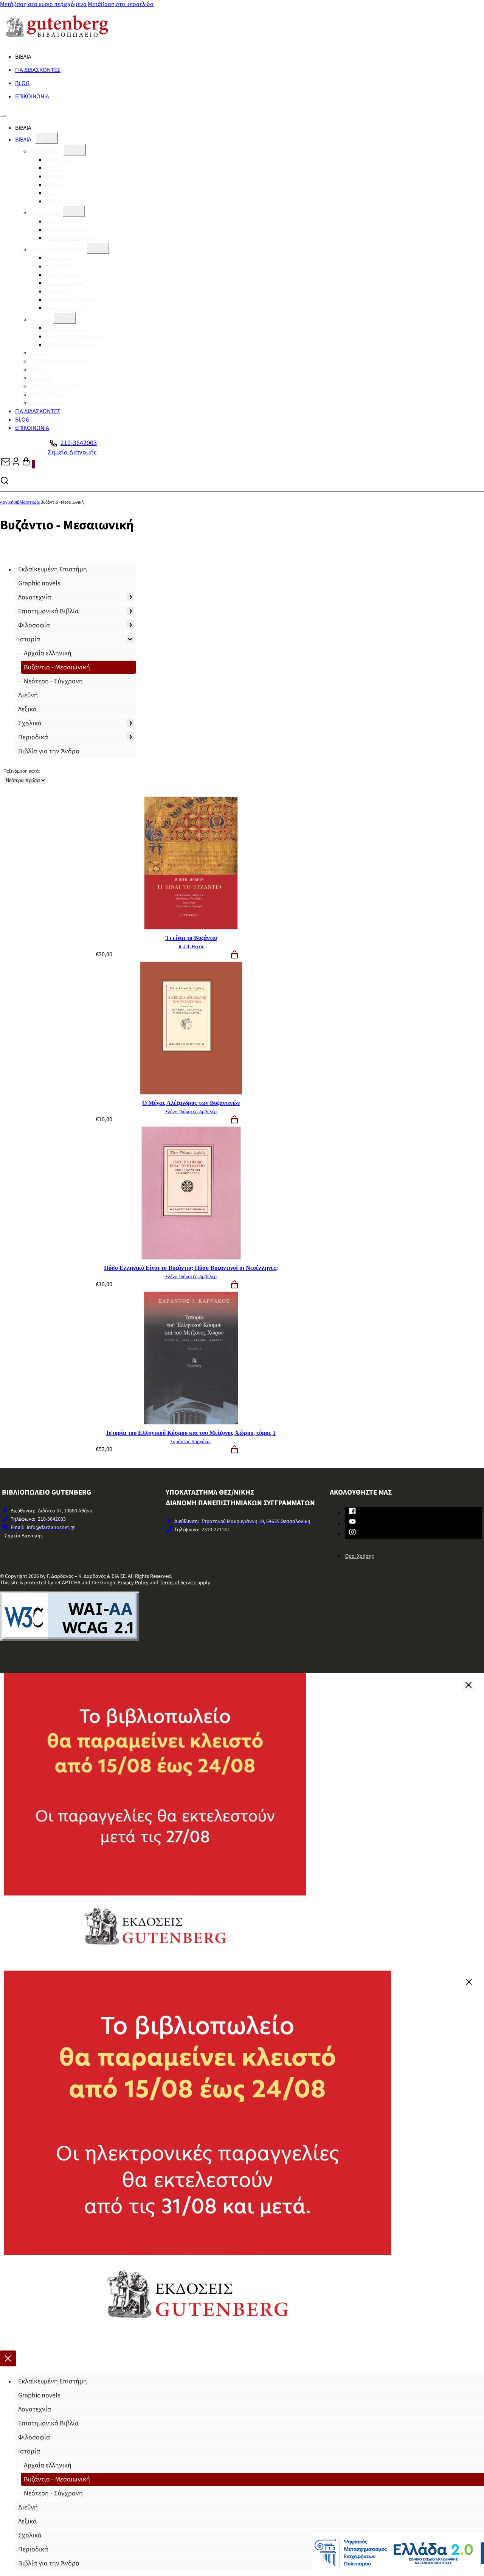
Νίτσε (52, 221)
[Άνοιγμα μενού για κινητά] (3, 115)
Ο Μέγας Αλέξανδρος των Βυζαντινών (191, 1103)
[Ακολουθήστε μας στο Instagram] (352, 1534)
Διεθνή (39, 353)
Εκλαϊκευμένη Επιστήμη (53, 569)
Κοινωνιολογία (64, 283)
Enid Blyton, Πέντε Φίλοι (61, 361)
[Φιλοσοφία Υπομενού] (74, 211)
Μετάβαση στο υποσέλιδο (121, 4)
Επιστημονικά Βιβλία (57, 250)
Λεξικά (38, 370)
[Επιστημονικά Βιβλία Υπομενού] (98, 248)
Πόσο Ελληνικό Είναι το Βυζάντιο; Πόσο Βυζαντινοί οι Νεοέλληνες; (191, 1268)
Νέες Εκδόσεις (48, 395)
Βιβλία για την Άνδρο (57, 386)
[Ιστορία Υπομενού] (65, 318)
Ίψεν (51, 193)
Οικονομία (59, 258)
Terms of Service (178, 1583)
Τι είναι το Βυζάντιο (191, 938)
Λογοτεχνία (45, 151)
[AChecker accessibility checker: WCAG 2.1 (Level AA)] (70, 1639)
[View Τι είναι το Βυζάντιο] (191, 928)
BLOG (22, 83)
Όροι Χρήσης (359, 1556)
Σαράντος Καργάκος (191, 1442)
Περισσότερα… (65, 201)
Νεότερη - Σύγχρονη (53, 681)
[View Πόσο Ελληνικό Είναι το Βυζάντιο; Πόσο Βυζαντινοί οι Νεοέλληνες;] (191, 1258)
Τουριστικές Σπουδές (72, 300)
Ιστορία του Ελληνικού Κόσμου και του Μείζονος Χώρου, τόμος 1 (191, 1433)
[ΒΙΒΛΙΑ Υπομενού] (47, 138)
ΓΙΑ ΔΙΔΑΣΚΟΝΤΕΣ (38, 70)
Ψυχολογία (59, 266)
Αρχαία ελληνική (66, 230)
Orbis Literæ (61, 160)
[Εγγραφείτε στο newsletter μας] (6, 464)
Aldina (54, 168)
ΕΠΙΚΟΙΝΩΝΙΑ (32, 96)
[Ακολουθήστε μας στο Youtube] (352, 1523)
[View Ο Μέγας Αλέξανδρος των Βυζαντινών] (191, 1093)
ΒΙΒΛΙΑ (23, 140)
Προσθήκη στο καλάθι (234, 955)
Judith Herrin (191, 947)
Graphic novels (39, 583)
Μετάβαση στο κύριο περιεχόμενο (43, 4)
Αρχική (7, 502)
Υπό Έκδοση (46, 403)
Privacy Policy (133, 1583)
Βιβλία (19, 502)
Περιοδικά (33, 737)
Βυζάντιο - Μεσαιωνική (57, 667)
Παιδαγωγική (62, 275)
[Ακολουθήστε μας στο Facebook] (352, 1512)
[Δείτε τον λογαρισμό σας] (16, 464)
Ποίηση (55, 185)
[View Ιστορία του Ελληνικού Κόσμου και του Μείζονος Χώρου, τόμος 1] (191, 1423)
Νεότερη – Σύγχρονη (72, 238)
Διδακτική (58, 291)
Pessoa (54, 176)
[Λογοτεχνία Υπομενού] (74, 150)
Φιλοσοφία (44, 213)
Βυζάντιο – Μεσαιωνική (75, 336)
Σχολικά (41, 378)
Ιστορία (40, 320)
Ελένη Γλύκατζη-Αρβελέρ (191, 1112)
